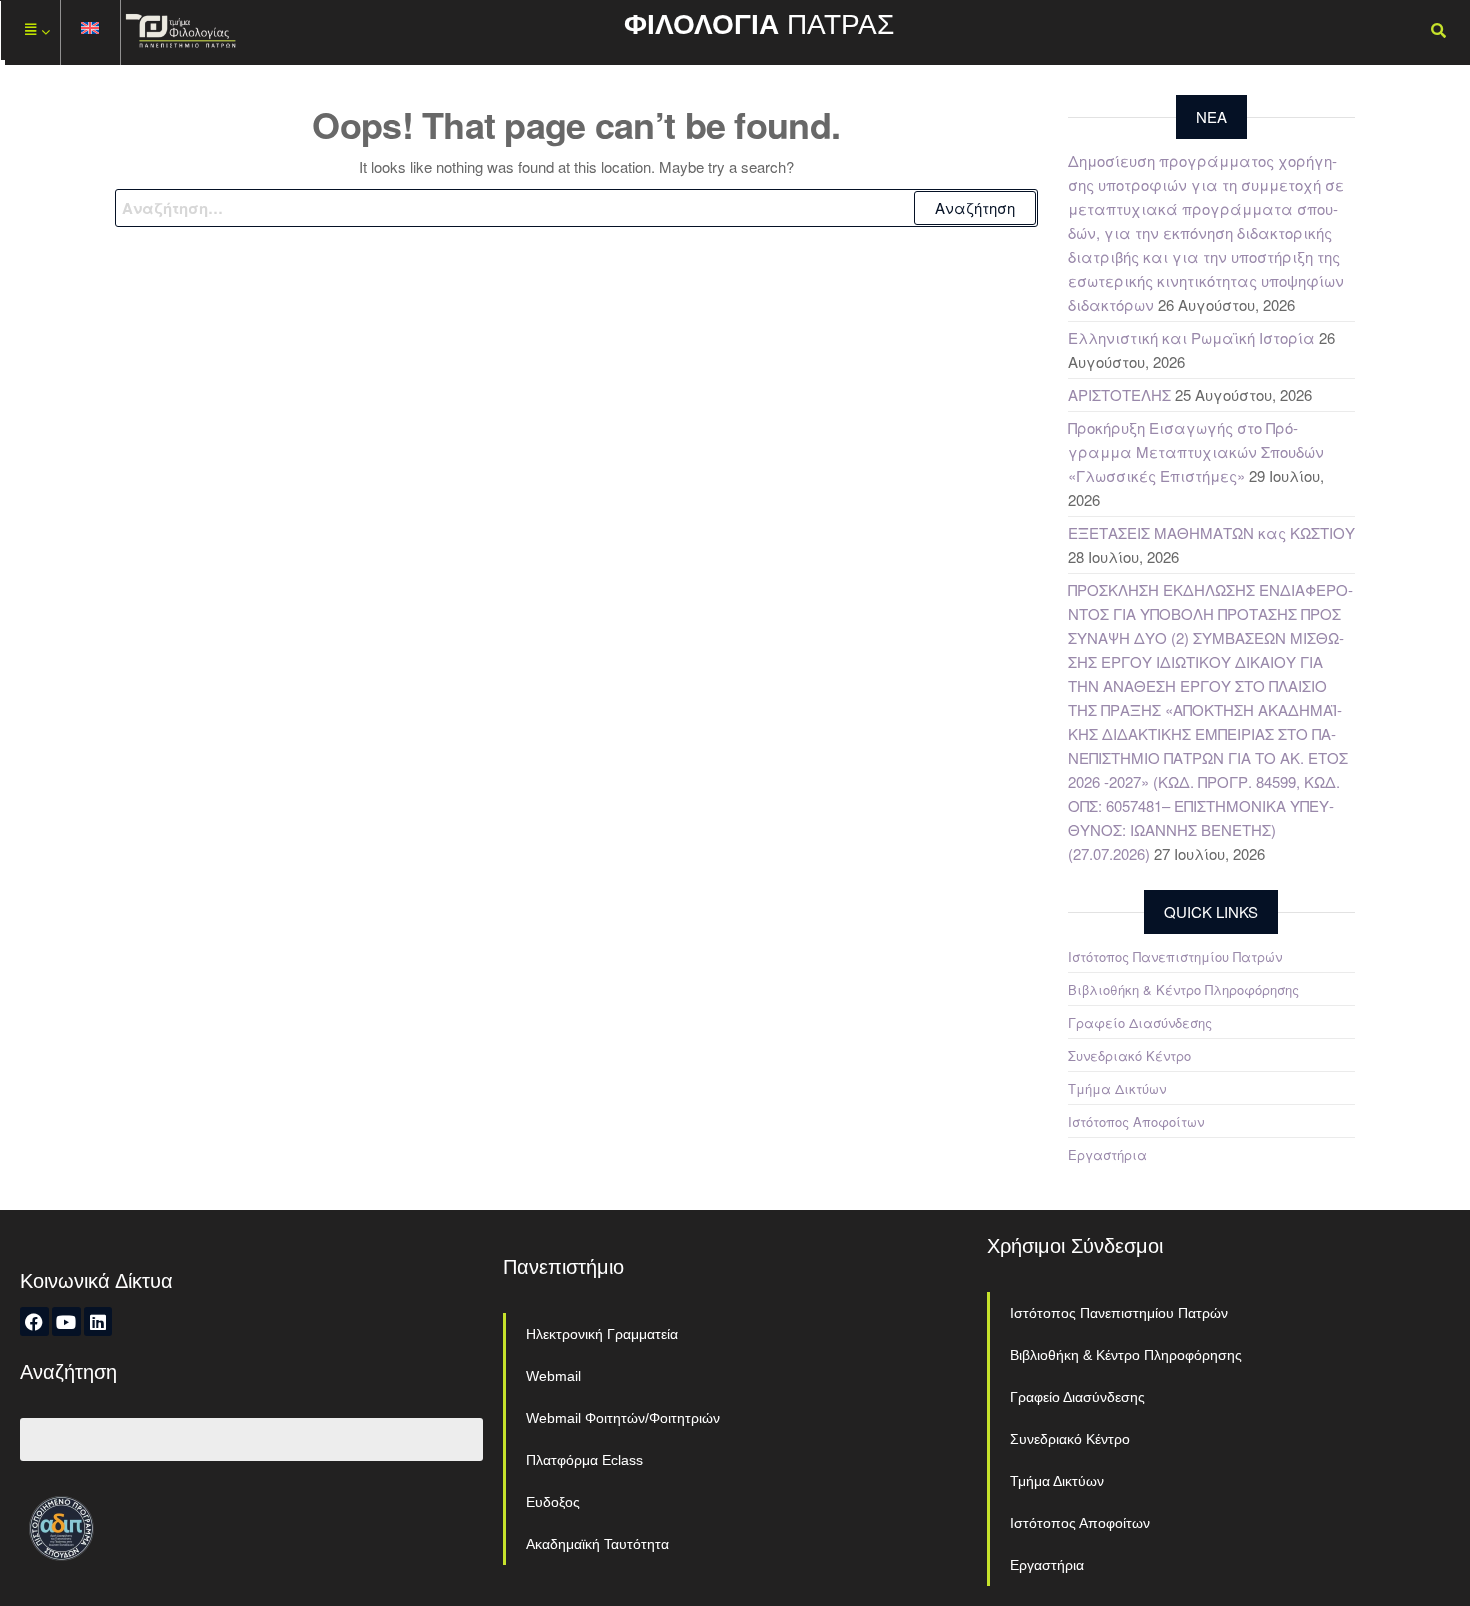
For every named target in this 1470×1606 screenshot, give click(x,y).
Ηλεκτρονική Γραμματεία (602, 1334)
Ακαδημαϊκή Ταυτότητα (597, 1544)
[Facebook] (34, 1321)
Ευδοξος (553, 1502)
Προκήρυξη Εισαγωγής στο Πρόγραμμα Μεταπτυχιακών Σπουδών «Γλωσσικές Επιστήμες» (1196, 451)
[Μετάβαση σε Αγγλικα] (91, 32)
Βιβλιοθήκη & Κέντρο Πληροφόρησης (1183, 989)
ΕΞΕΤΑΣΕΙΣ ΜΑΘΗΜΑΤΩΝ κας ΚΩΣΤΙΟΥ (1211, 532)
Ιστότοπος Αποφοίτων (1136, 1121)
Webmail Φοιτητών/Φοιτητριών (623, 1418)
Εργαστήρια (1107, 1154)
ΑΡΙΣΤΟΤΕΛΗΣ (1119, 394)
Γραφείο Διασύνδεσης (1140, 1022)
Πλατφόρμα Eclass (584, 1460)
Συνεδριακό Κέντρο (1129, 1055)
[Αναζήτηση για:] (576, 208)
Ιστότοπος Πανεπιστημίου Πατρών (1175, 956)
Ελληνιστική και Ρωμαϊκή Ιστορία (1191, 337)
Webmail (553, 1376)
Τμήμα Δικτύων (1117, 1088)
